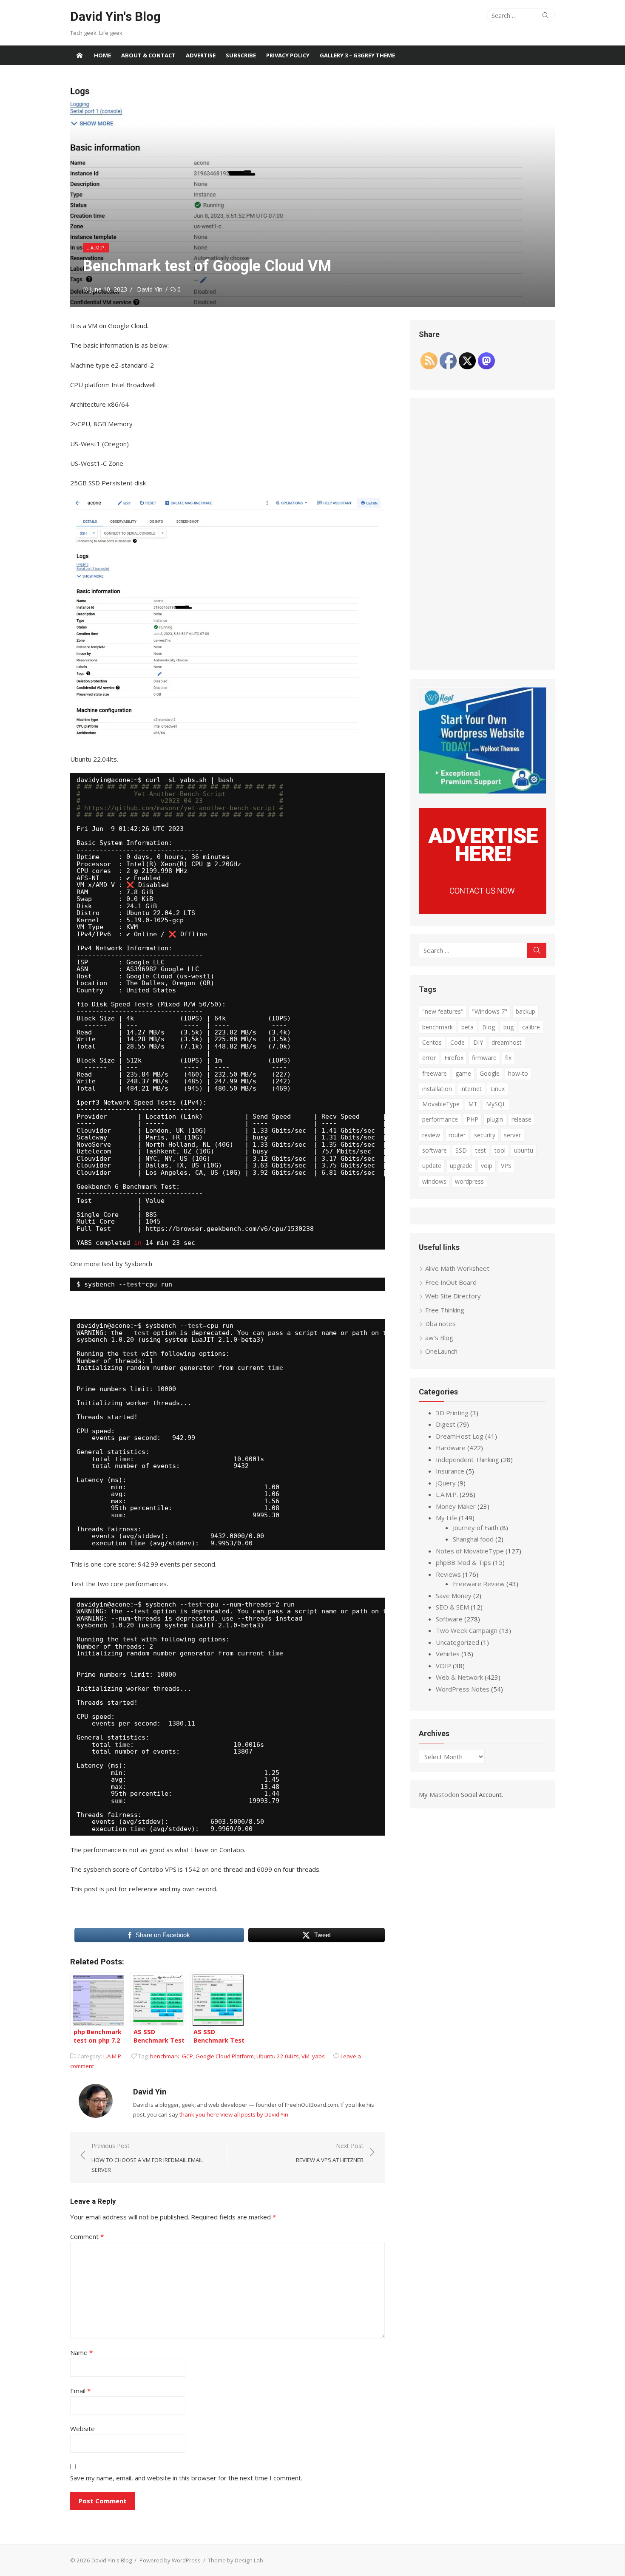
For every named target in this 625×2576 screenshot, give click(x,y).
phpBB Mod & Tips (463, 1562)
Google (490, 1073)
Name (81, 2352)
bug (509, 1027)
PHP (472, 1119)
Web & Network (459, 1677)
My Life (446, 1518)
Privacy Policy (288, 55)
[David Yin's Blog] (80, 55)
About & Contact (148, 55)
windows (434, 1181)
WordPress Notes (463, 1689)
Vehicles (448, 1654)
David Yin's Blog (115, 16)
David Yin (150, 289)
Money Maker (456, 1506)
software (435, 1150)
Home (102, 55)
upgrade (461, 1166)
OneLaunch (441, 1351)
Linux (497, 1089)
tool (500, 1150)
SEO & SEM (452, 1607)
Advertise (201, 55)
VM (305, 2056)
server (512, 1135)
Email (80, 2391)
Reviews (448, 1574)
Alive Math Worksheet (457, 1268)
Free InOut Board (451, 1282)
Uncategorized (457, 1642)
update (432, 1166)
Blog (489, 1027)
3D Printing (452, 1413)
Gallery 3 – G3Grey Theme (357, 55)
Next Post (330, 2153)
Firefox (454, 1058)
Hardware (451, 1448)
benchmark (165, 2056)
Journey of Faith (476, 1527)
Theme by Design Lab (236, 2560)
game (463, 1073)
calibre (531, 1027)
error (429, 1058)
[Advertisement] (483, 534)
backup (526, 1011)
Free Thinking (445, 1310)
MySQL (496, 1104)
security (485, 1135)
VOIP (443, 1666)
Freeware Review (479, 1584)
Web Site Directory (453, 1296)
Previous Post (147, 2158)
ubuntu (524, 1150)
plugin (495, 1119)
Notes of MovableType (470, 1551)
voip (487, 1166)
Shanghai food (473, 1539)
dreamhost (507, 1042)
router (457, 1135)
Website (82, 2429)
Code (457, 1042)
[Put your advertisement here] (483, 912)
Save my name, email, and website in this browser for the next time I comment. (186, 2478)
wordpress (469, 1181)
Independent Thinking (467, 1459)
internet (471, 1089)
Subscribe (241, 55)
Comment (87, 2236)
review (431, 1135)
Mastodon (444, 1794)
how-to (518, 1073)
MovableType (441, 1104)
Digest (446, 1424)
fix (508, 1058)
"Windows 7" (490, 1011)
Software (449, 1619)
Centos (432, 1042)
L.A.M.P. (96, 248)
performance (440, 1119)
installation (437, 1089)
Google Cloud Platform (225, 2056)
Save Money (454, 1595)
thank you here (199, 2114)
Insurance (450, 1471)
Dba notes (440, 1323)
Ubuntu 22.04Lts (278, 2056)
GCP (187, 2056)
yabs (318, 2056)
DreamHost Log (460, 1436)
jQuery (446, 1483)
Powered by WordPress (170, 2560)
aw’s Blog (439, 1338)
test (481, 1150)
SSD (461, 1150)
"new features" (443, 1011)
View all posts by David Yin (254, 2114)
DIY (478, 1042)
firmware (484, 1058)
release (521, 1119)
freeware (435, 1073)
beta (467, 1027)
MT (473, 1104)
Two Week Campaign (467, 1630)
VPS (506, 1166)
